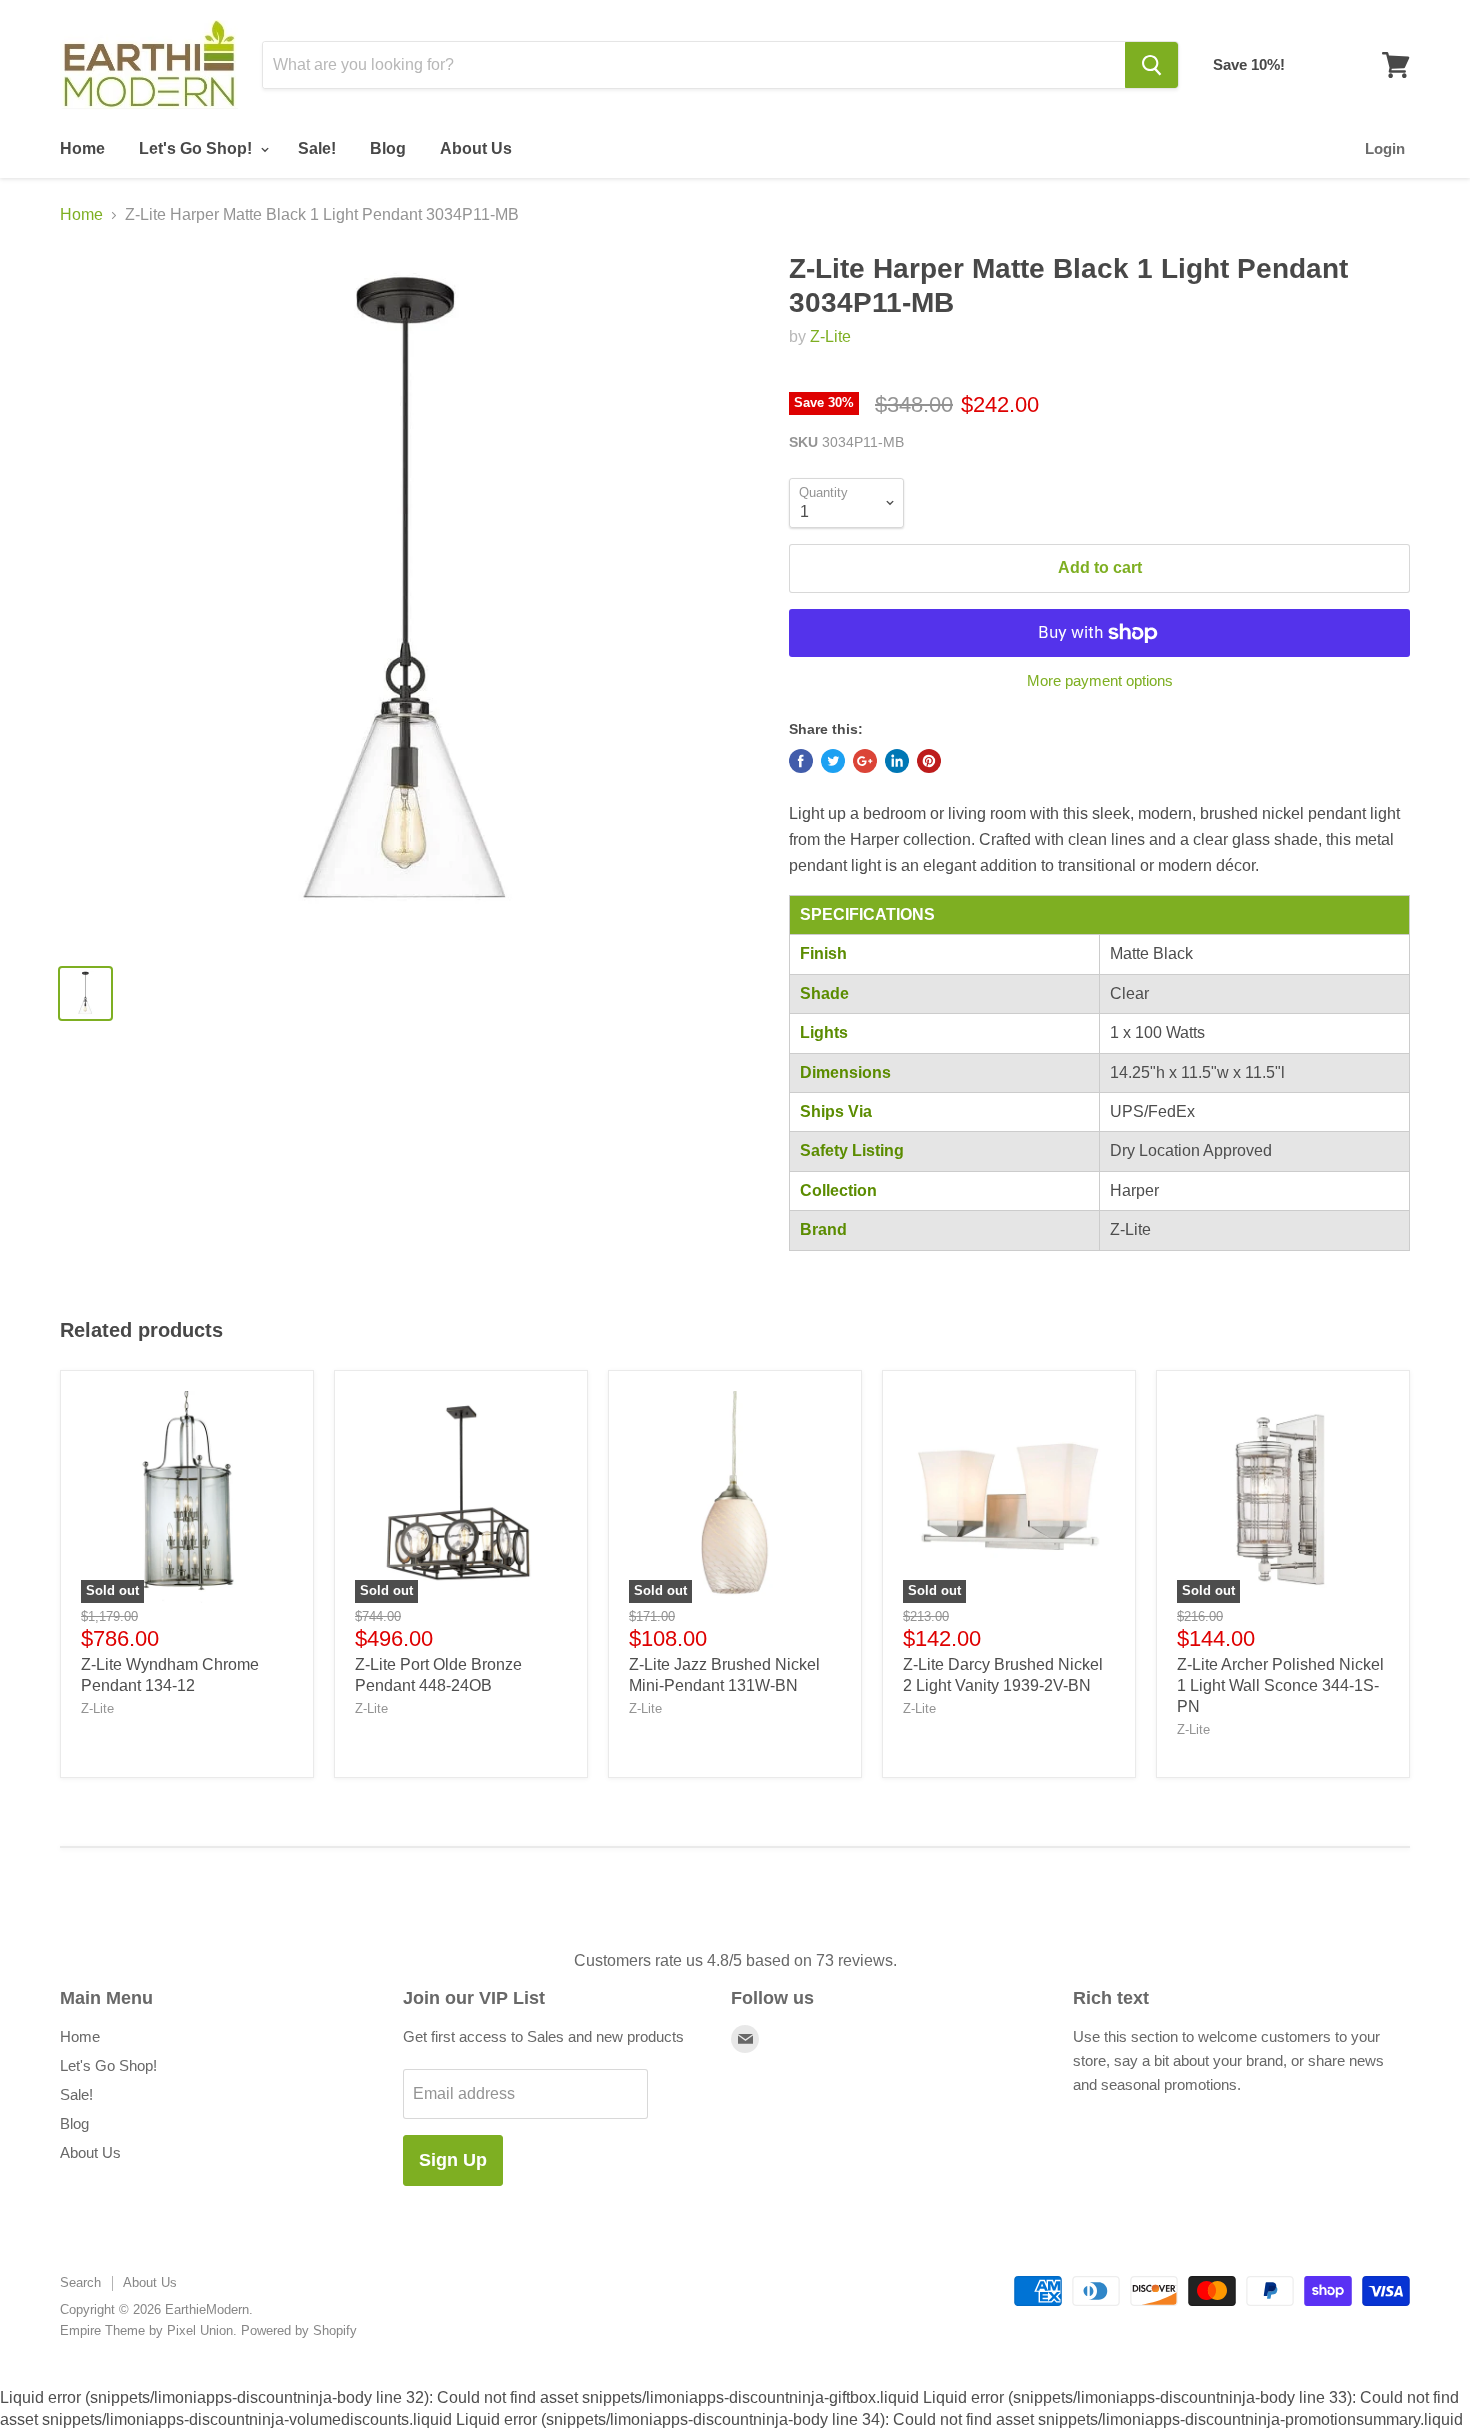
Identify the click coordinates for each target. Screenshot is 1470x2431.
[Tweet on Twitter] (833, 761)
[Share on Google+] (865, 761)
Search (80, 2282)
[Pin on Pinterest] (929, 761)
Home (82, 148)
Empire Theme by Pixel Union (146, 2330)
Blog (388, 148)
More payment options (1100, 680)
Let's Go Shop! (197, 148)
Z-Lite (830, 336)
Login (1385, 148)
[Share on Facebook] (801, 761)
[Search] (1151, 65)
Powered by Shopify (299, 2330)
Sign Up (453, 2160)
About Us (476, 148)
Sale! (317, 148)
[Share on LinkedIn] (897, 761)
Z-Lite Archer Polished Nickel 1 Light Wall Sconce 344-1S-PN (1280, 1685)
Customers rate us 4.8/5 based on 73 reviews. (735, 1960)
